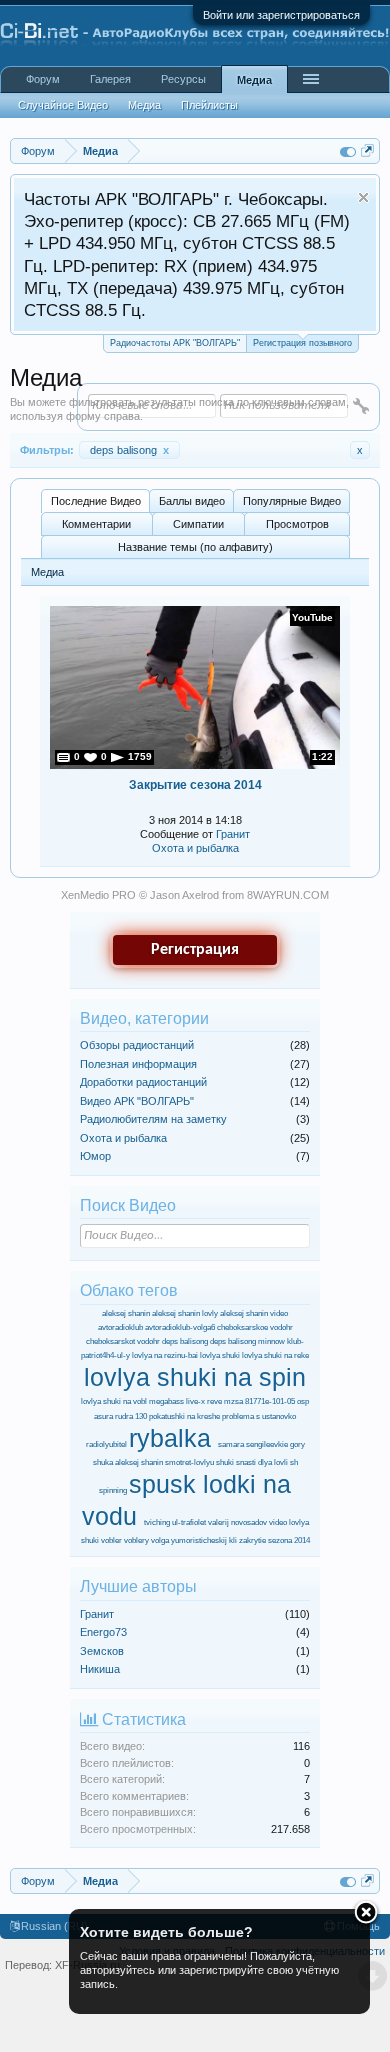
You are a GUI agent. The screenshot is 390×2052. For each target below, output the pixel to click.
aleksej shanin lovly (185, 1313)
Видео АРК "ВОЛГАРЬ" (137, 1101)
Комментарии (96, 524)
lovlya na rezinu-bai (165, 1355)
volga (160, 1540)
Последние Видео (96, 501)
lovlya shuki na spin (195, 1377)
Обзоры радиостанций (137, 1045)
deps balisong (129, 450)
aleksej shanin (126, 1313)
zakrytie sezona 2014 (274, 1540)
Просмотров (297, 524)
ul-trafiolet (189, 1522)
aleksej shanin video (254, 1313)
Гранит (233, 834)
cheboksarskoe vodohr (255, 1327)
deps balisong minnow (247, 1341)
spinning (113, 1490)
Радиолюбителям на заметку (153, 1119)
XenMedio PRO (98, 895)
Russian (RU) (54, 1926)
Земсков (102, 1651)
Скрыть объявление (363, 197)
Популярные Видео (292, 501)
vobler (111, 1540)
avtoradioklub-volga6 (180, 1327)
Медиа (254, 80)
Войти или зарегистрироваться (281, 15)
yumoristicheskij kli (204, 1540)
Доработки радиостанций (143, 1082)
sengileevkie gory (275, 1444)
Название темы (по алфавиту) (195, 547)
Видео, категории (144, 1018)
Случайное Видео (63, 105)
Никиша (100, 1669)
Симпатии (198, 524)
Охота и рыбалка (195, 848)
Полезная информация (138, 1064)
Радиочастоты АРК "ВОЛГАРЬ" (175, 343)
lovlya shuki (220, 1355)
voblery (136, 1540)
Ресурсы (183, 79)
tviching (157, 1522)
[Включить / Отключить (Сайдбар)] (348, 151)
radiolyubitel (106, 1444)
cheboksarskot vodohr (123, 1341)
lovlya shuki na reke (275, 1355)
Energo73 (103, 1632)
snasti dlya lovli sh (267, 1462)
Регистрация (195, 950)
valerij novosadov (237, 1522)
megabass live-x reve (185, 1401)
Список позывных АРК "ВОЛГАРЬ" (157, 221)
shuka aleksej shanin (128, 1462)
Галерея (110, 79)
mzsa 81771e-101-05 (259, 1401)
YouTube (312, 617)
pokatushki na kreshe (184, 1416)
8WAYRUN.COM (288, 895)
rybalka (170, 1438)
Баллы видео (192, 501)
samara (231, 1444)
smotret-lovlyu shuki (199, 1462)
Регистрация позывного (302, 343)
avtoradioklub (120, 1327)
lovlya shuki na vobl (114, 1401)
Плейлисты (209, 105)
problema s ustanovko (259, 1416)
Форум (43, 79)
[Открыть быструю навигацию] (367, 150)
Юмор (95, 1156)
